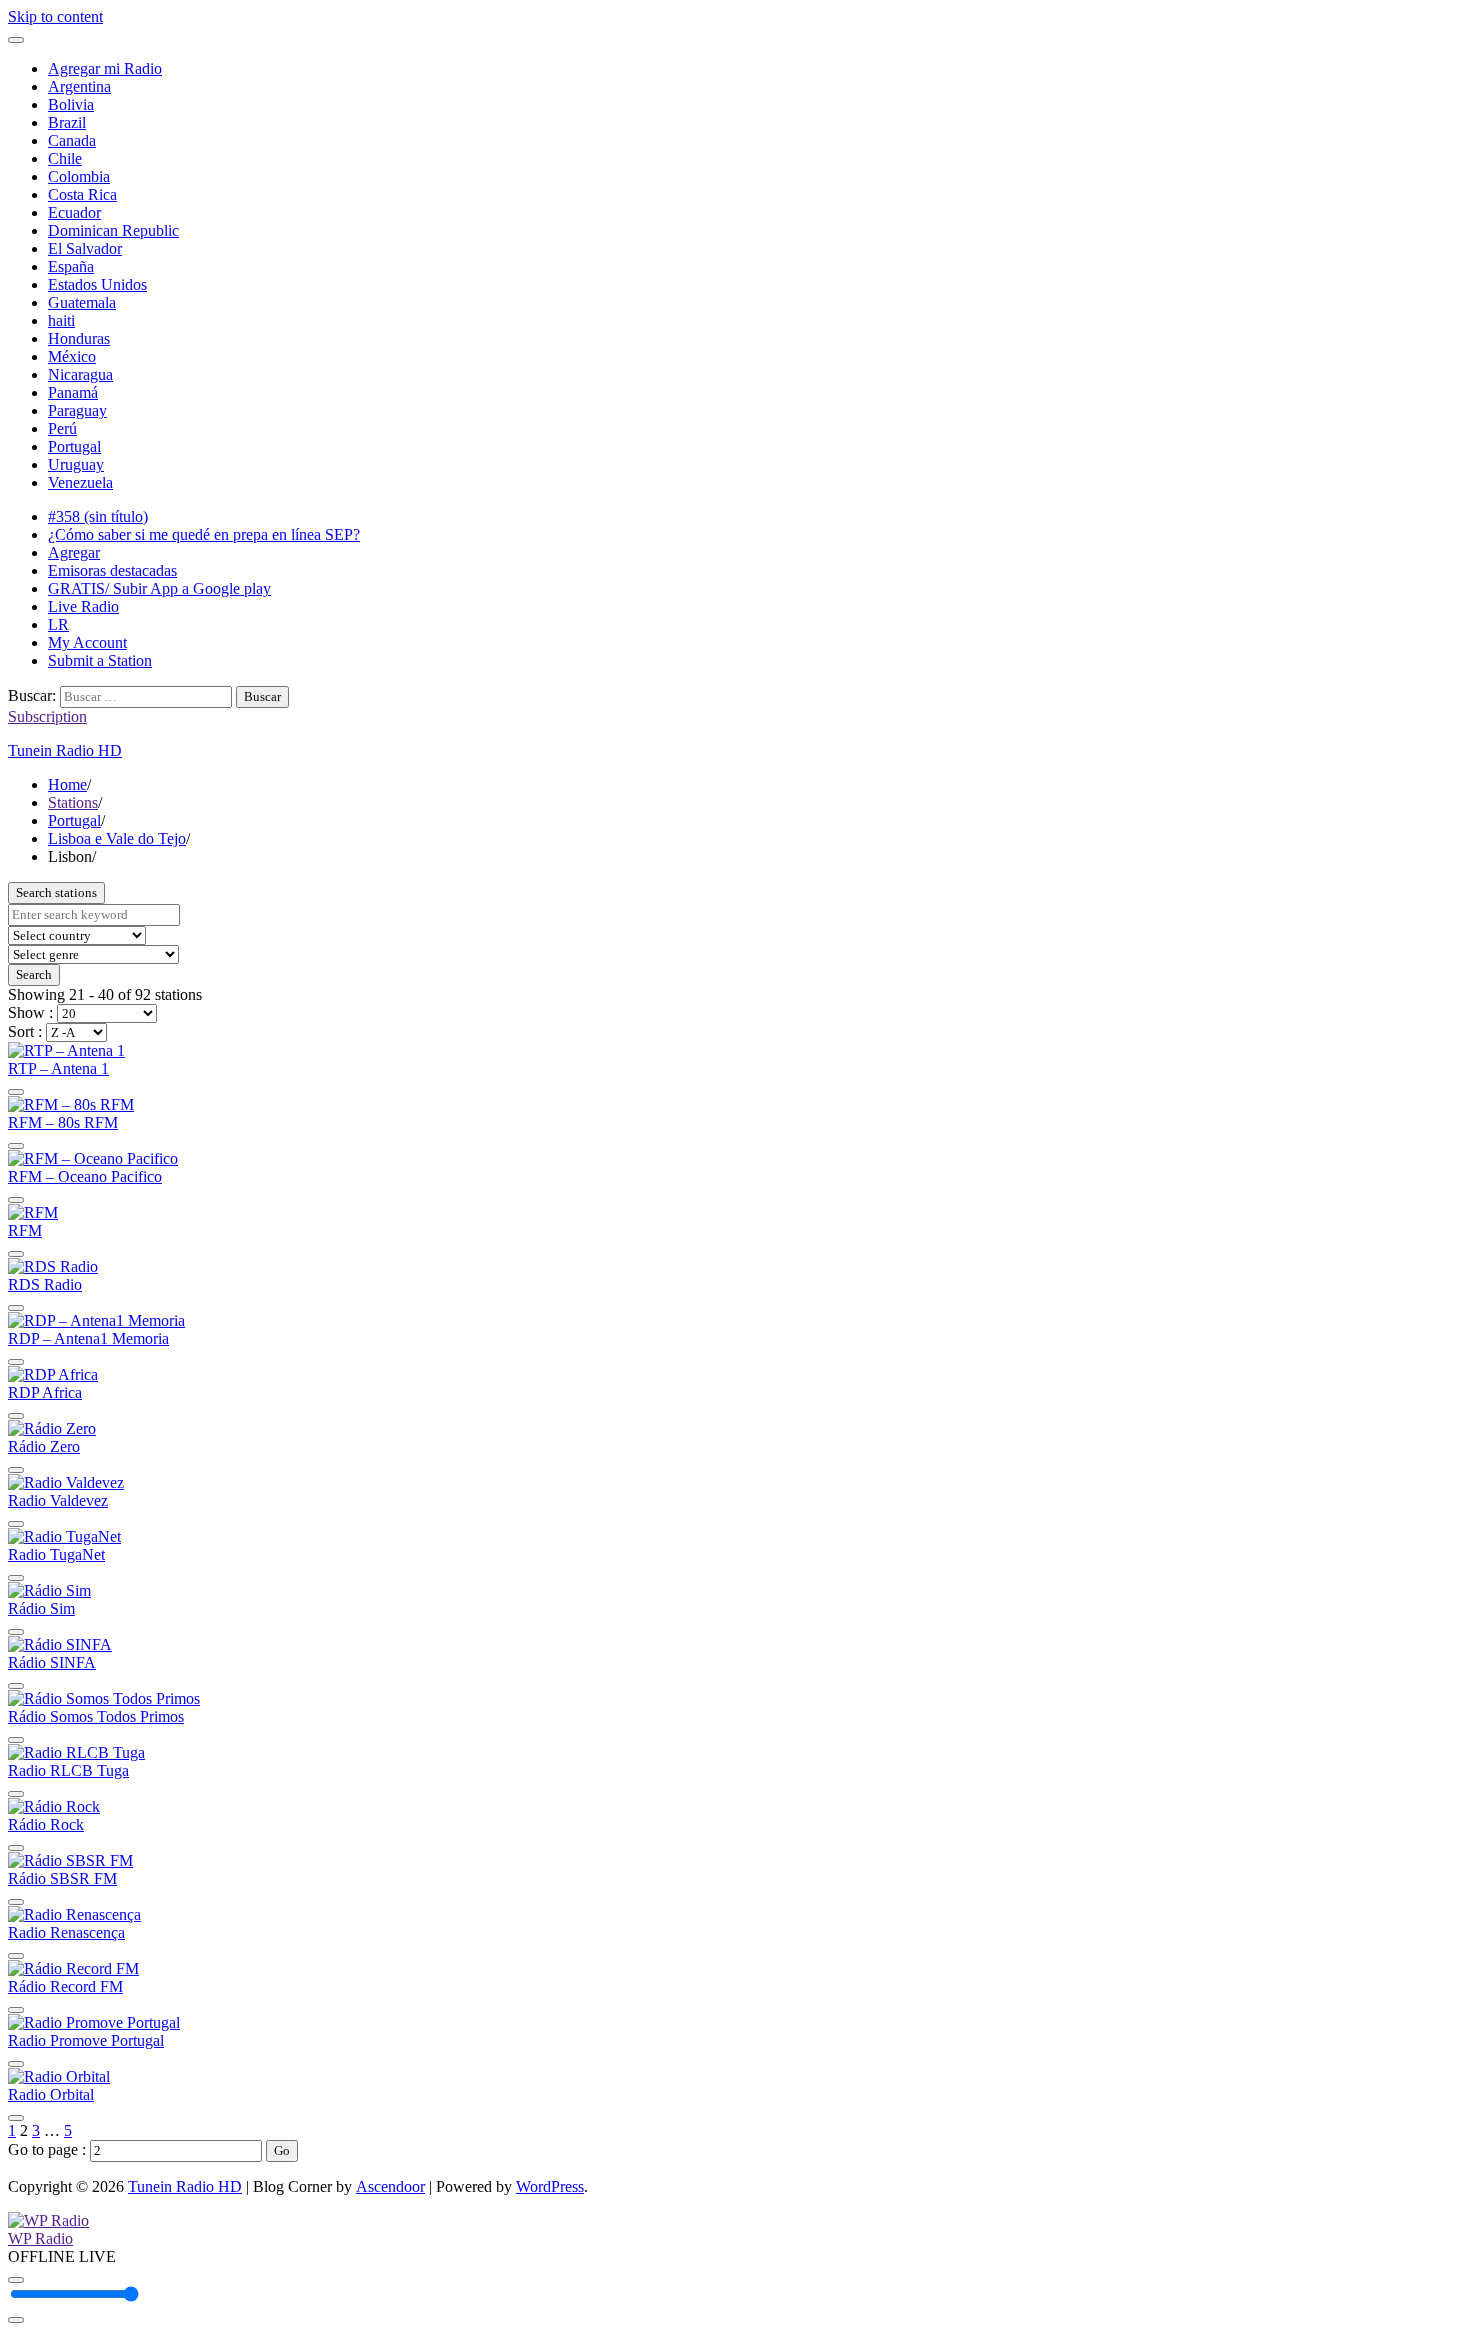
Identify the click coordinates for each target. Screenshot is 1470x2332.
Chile (65, 158)
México (72, 356)
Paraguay (77, 410)
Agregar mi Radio (105, 68)
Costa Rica (82, 194)
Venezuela (80, 482)
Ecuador (74, 212)
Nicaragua (80, 374)
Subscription (47, 716)
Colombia (79, 176)
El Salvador (85, 248)
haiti (61, 320)
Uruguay (76, 464)
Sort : (27, 1031)
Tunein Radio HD (65, 750)
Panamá (73, 392)
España (71, 266)
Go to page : (49, 2149)
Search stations (56, 892)
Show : (32, 1012)
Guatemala (82, 302)
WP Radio (40, 2238)
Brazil (67, 122)
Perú (62, 428)
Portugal (74, 446)
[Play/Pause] (16, 2280)
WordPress (550, 2186)
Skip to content (55, 16)
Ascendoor (390, 2186)
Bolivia (71, 104)
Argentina (79, 86)
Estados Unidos (97, 284)
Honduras (79, 338)
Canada (72, 140)
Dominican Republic (113, 230)
